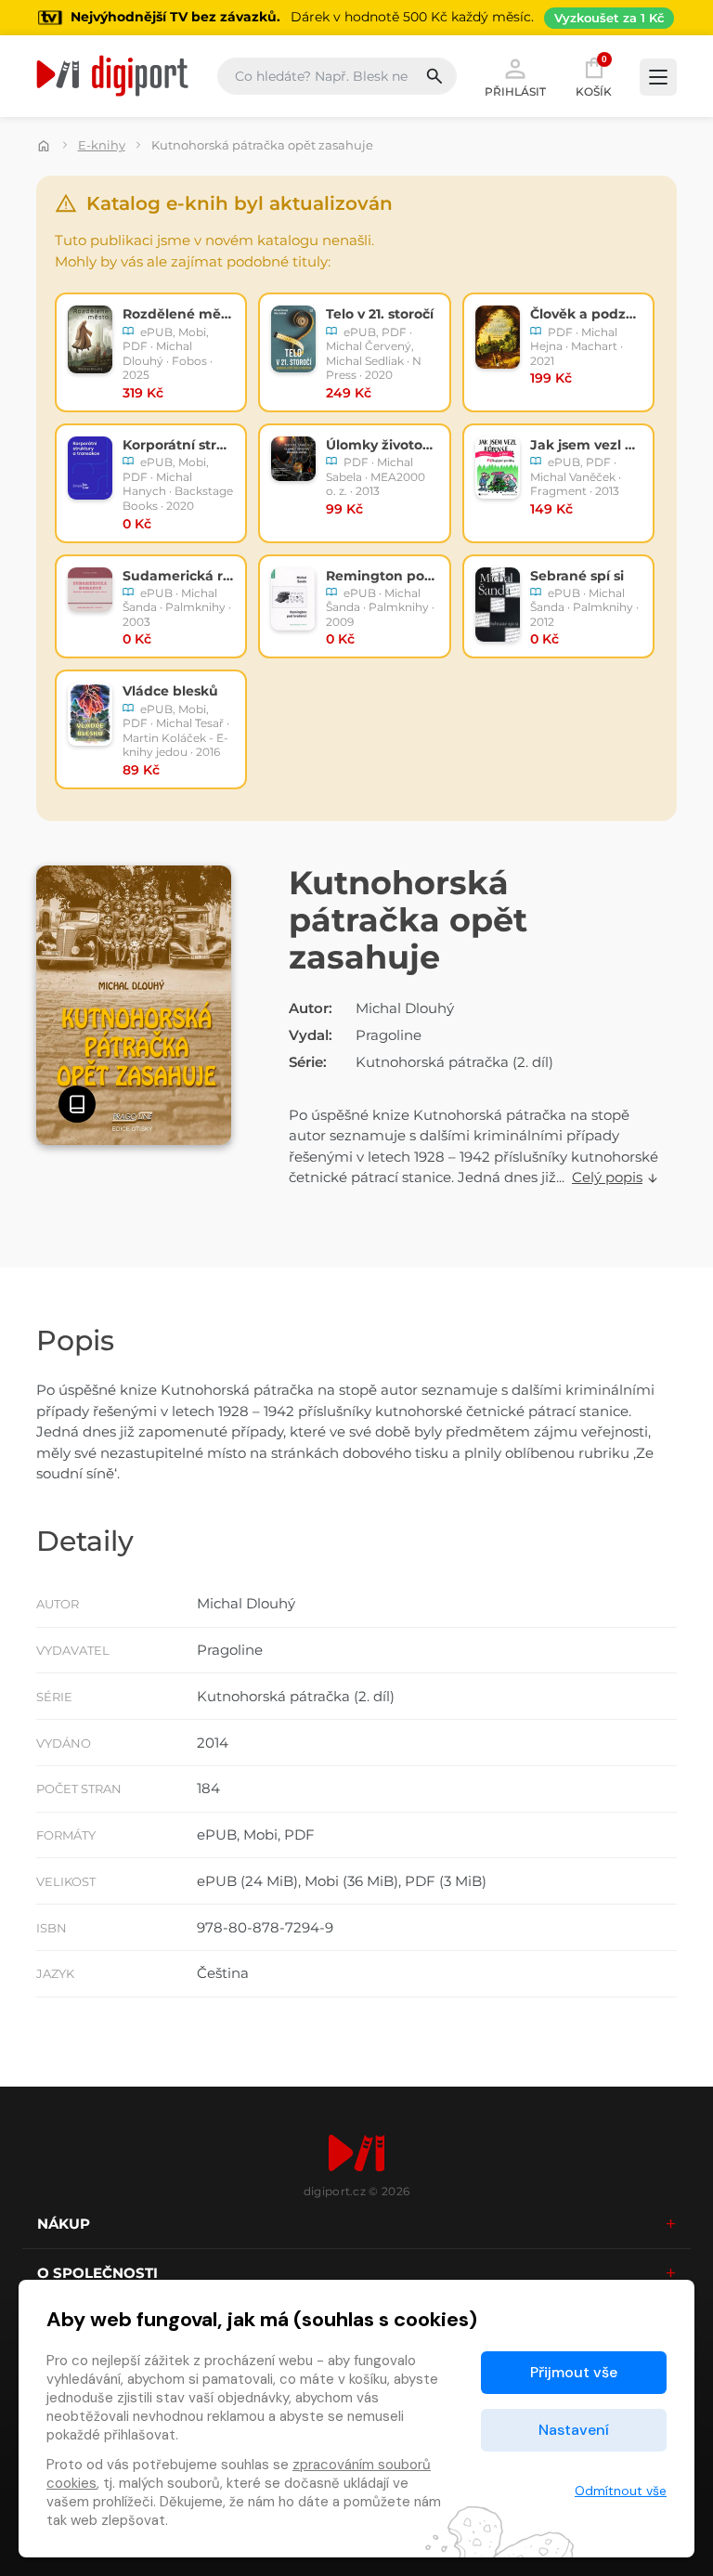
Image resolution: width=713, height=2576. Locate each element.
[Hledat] (441, 76)
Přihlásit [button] (515, 91)
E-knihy (102, 145)
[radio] (151, 352)
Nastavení (574, 2430)
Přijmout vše (574, 2372)
